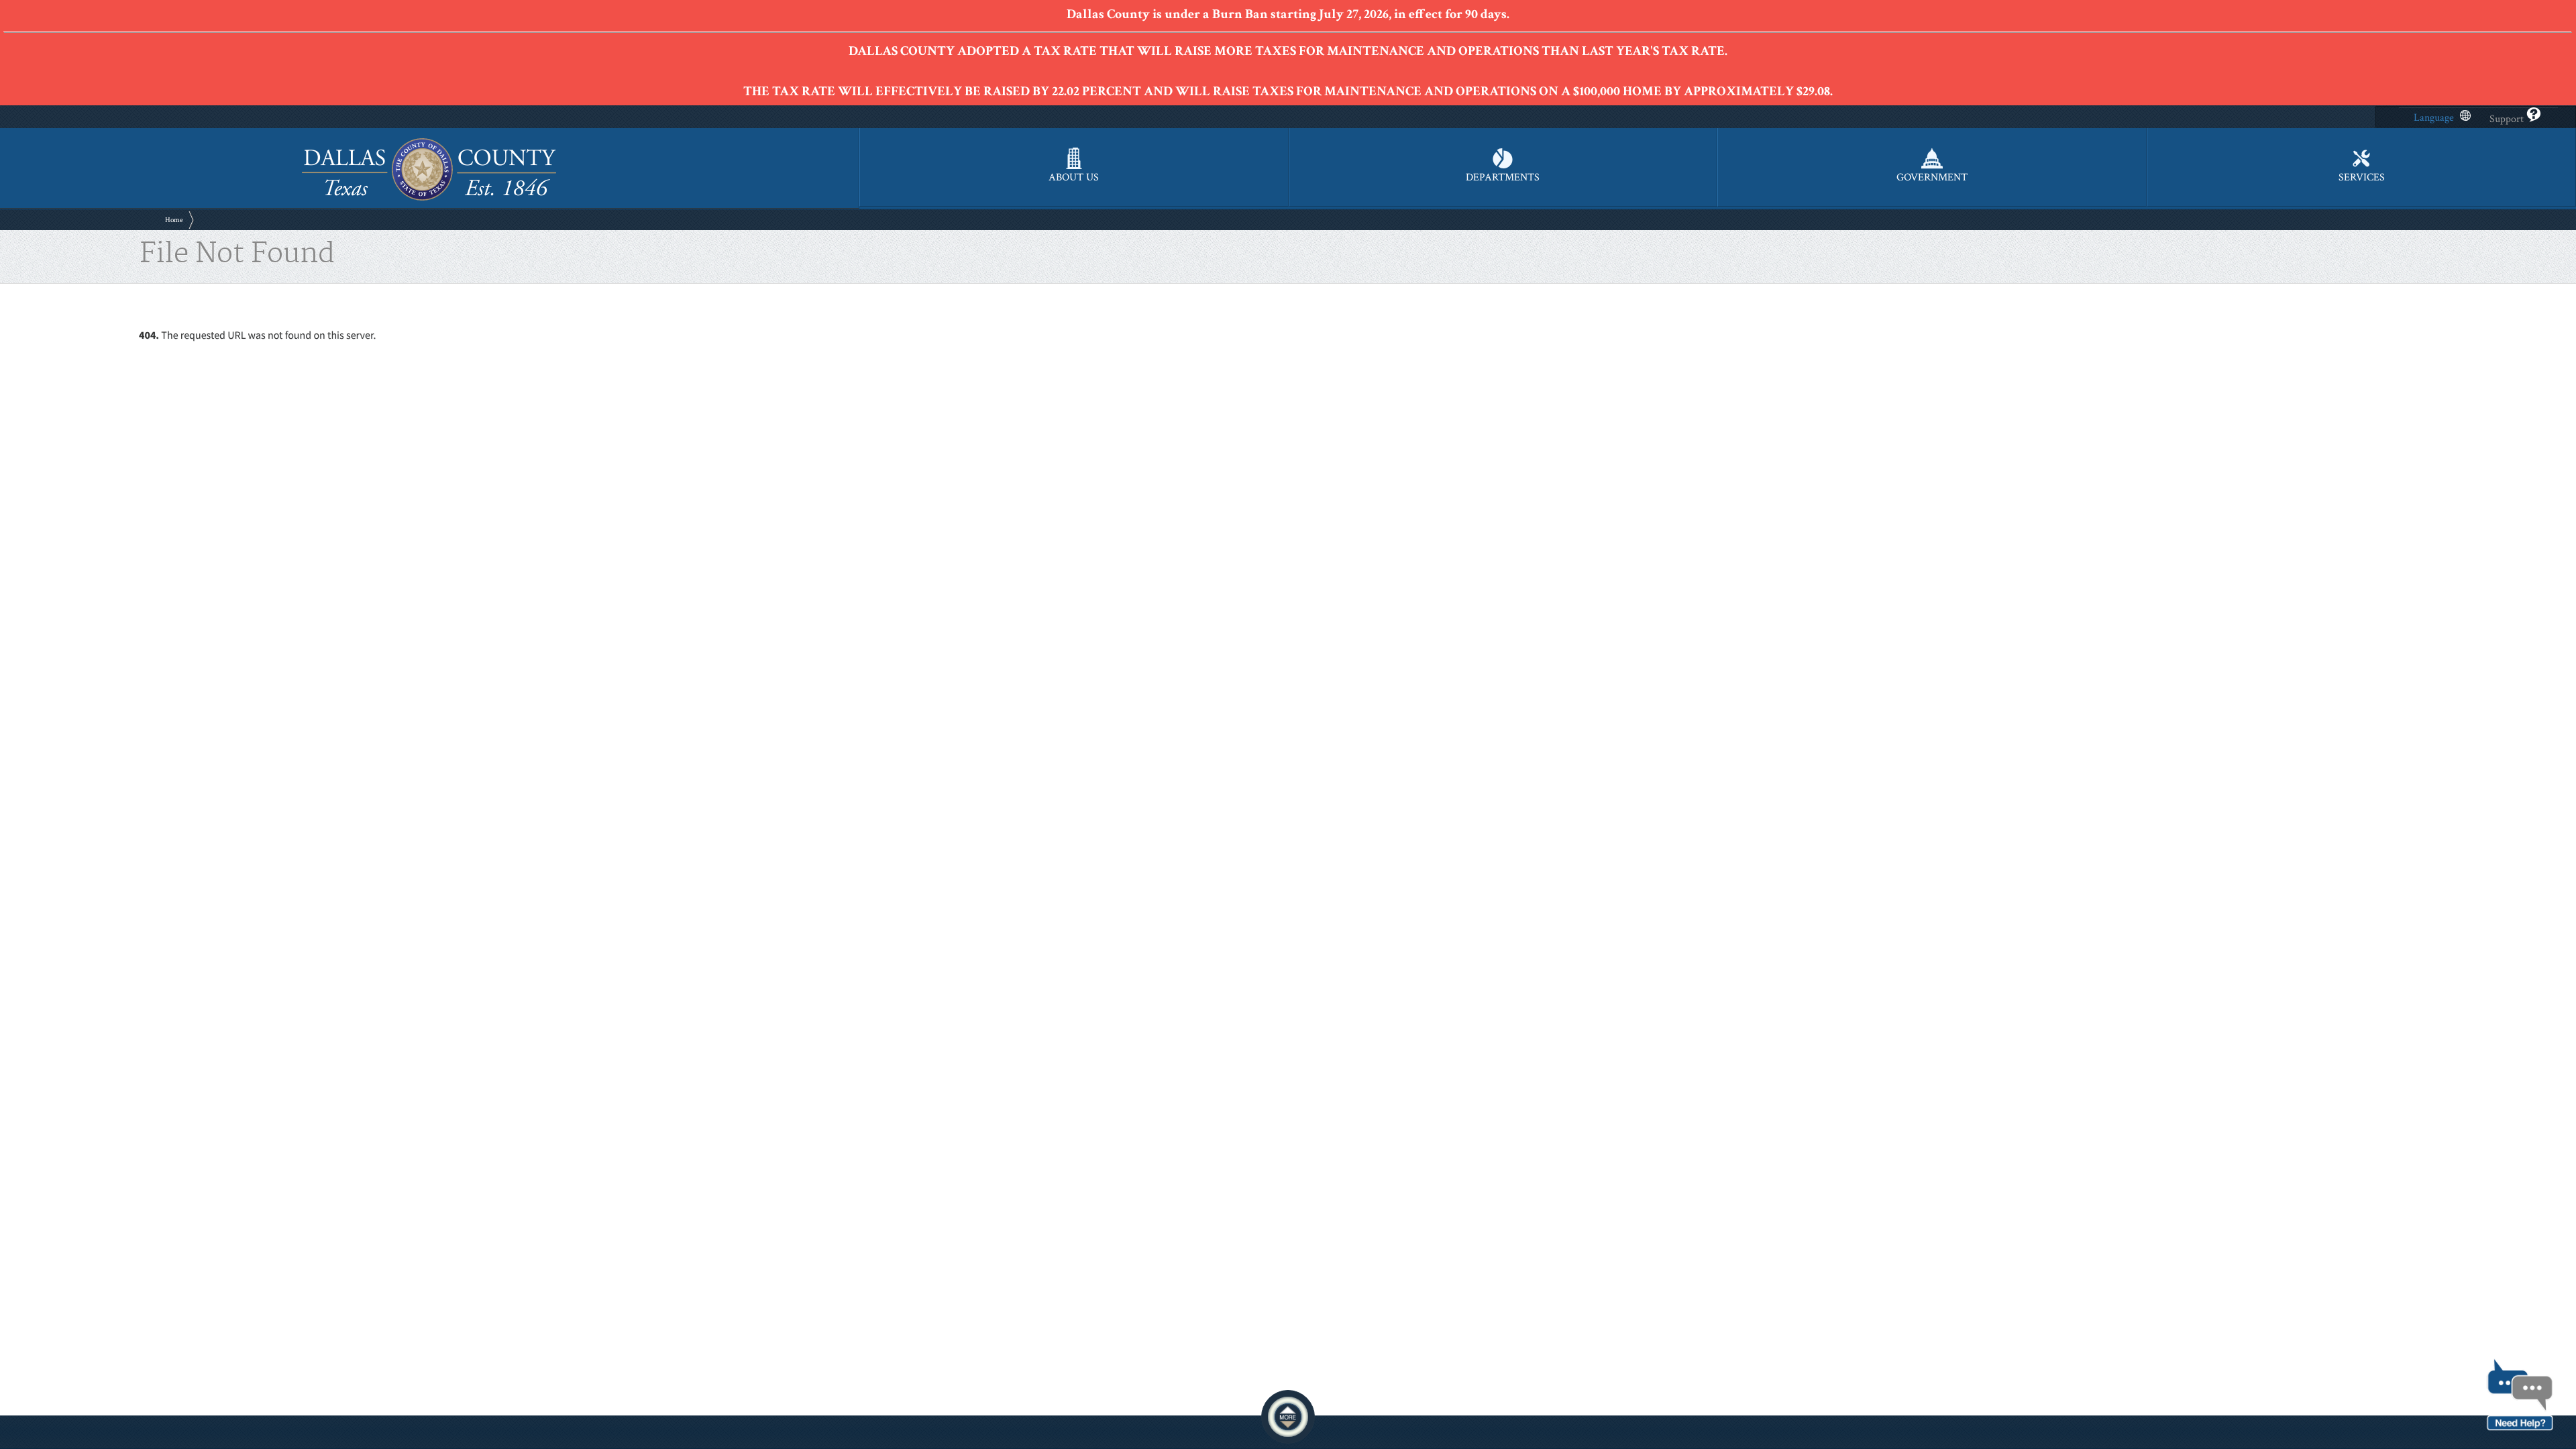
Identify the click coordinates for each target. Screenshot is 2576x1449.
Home (174, 220)
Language (2434, 118)
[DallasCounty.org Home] (429, 199)
